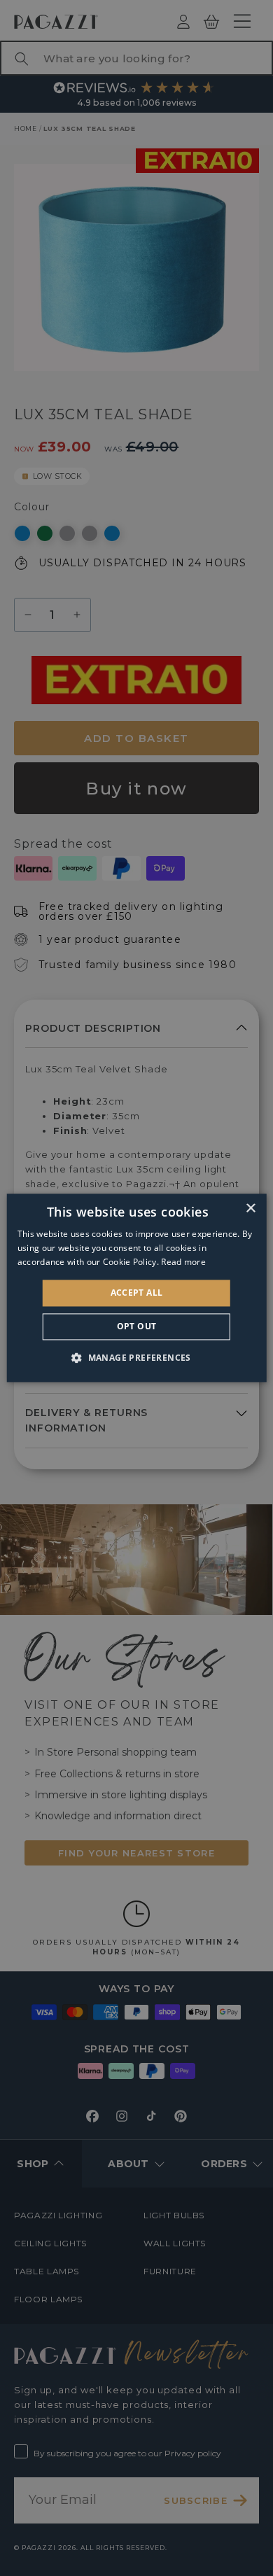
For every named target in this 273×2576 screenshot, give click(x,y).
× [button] (250, 1209)
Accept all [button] (137, 1293)
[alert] (136, 1288)
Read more (183, 1262)
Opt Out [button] (137, 1327)
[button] (136, 1358)
